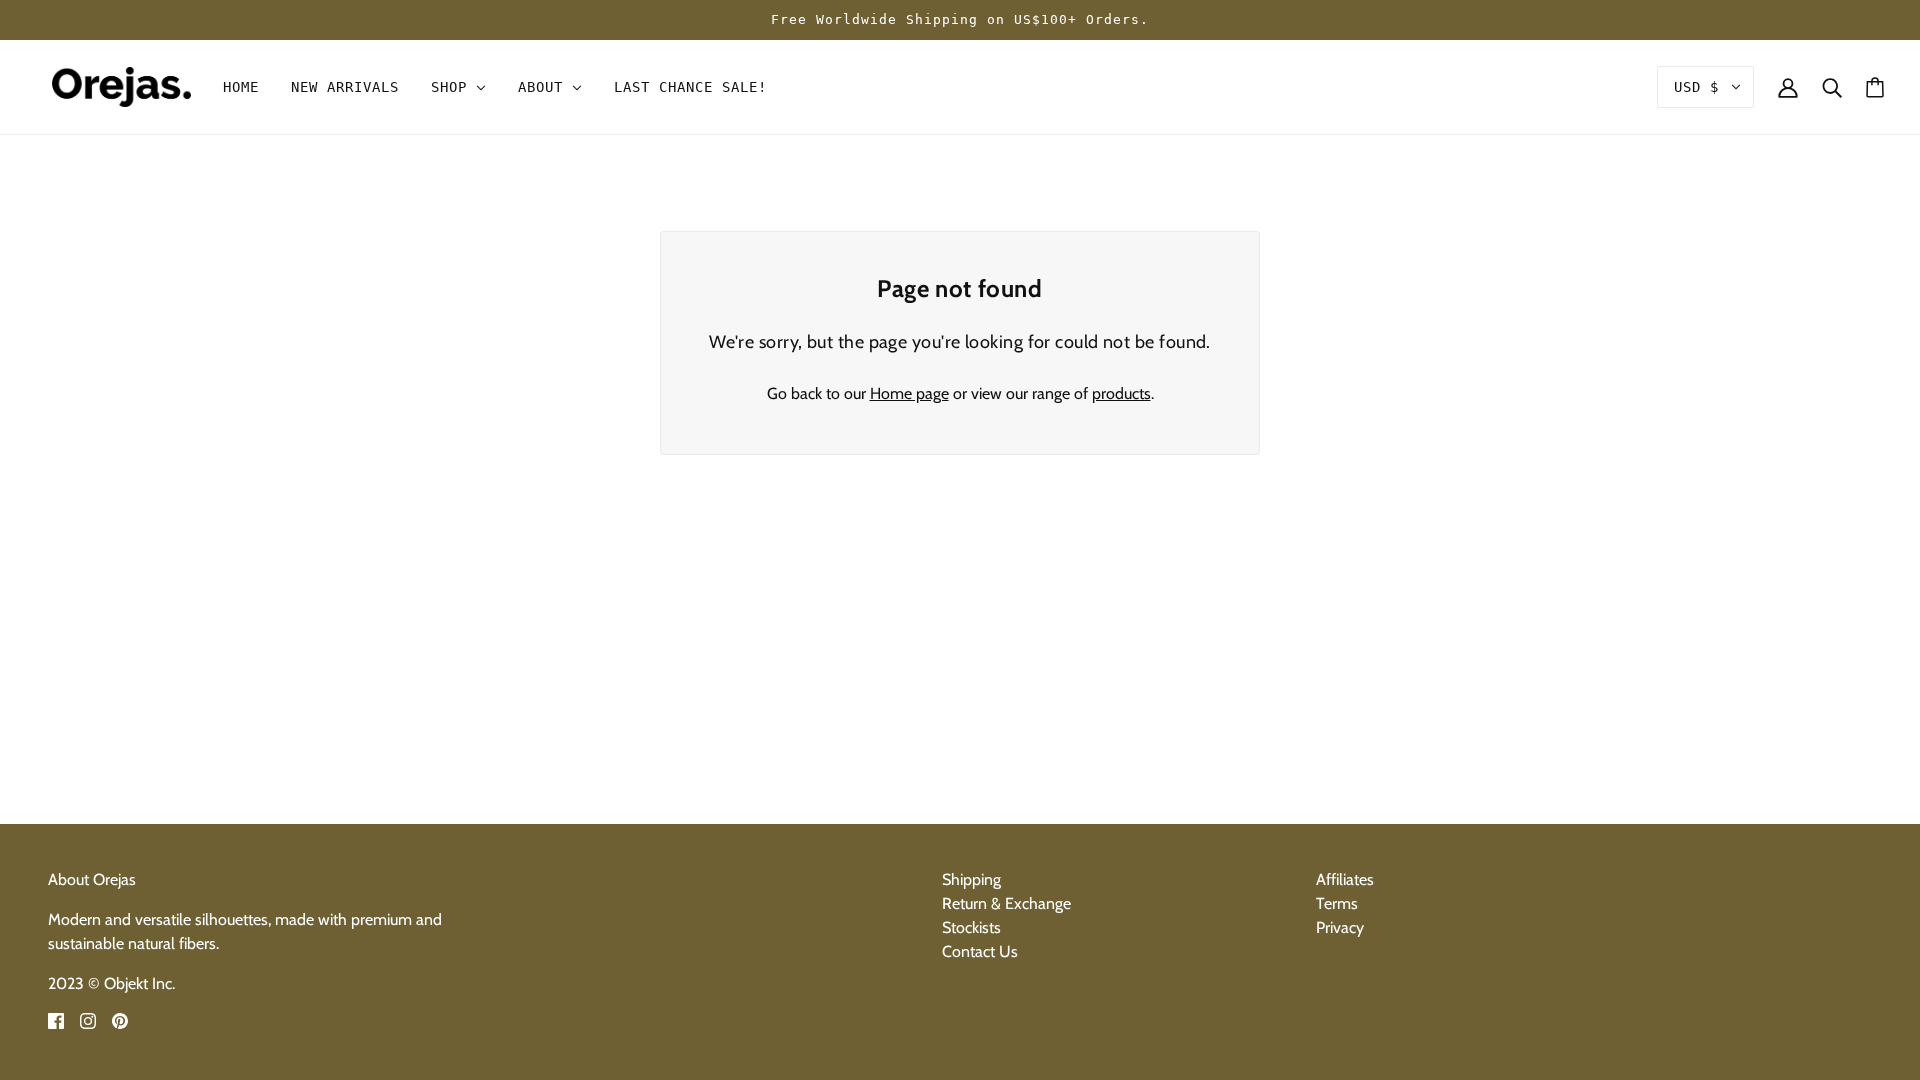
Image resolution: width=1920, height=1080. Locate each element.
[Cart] (1875, 87)
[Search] (1832, 87)
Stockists (971, 927)
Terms (1337, 903)
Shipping (971, 879)
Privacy (1340, 927)
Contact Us (980, 951)
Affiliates (1345, 879)
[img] (56, 1020)
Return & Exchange (1006, 903)
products (1121, 393)
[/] (121, 85)
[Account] (1788, 87)
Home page (909, 393)
